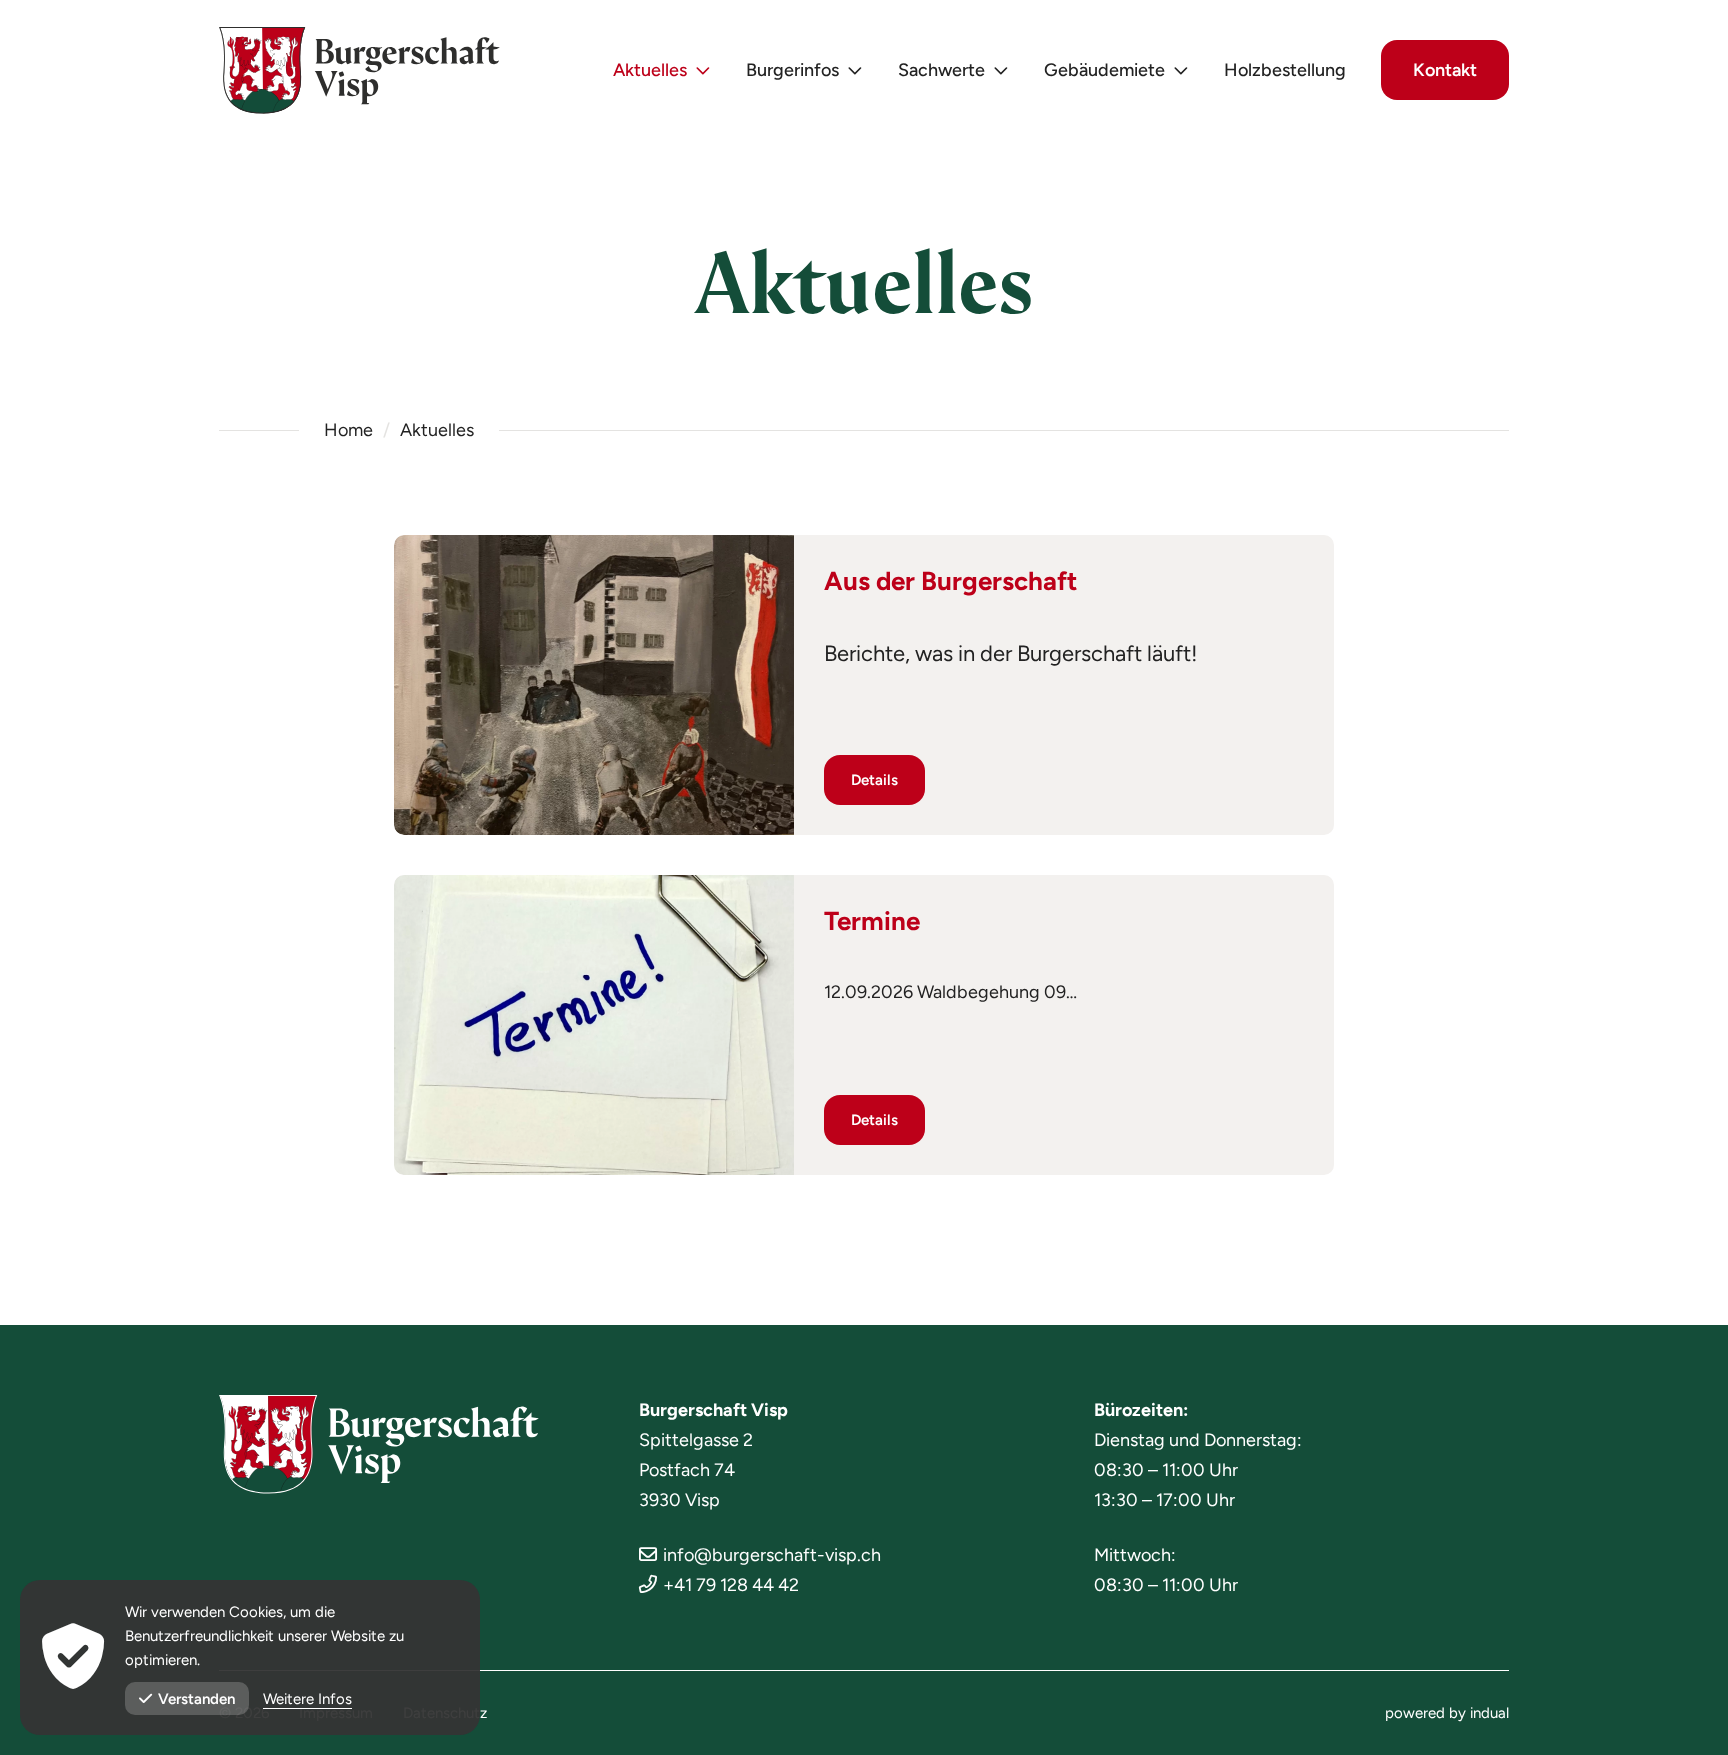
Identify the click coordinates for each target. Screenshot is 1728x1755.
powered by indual (1447, 1713)
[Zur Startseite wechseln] (359, 70)
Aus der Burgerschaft (950, 581)
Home (348, 430)
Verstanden (196, 1699)
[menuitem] (662, 70)
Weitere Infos (307, 1699)
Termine (872, 921)
